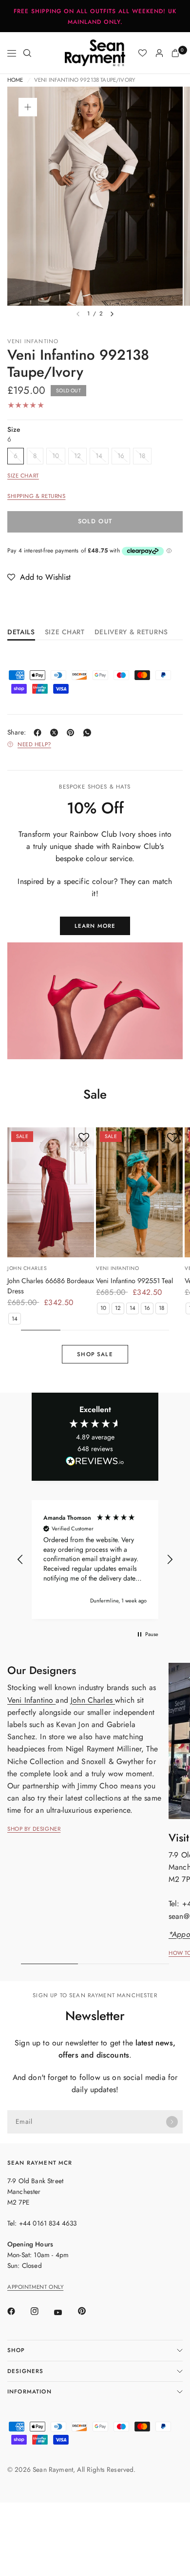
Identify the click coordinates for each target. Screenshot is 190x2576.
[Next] (112, 314)
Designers (25, 2371)
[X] (56, 733)
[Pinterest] (73, 733)
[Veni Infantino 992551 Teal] (139, 1192)
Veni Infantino (33, 341)
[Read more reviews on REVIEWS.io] (95, 1463)
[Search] (27, 53)
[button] (39, 577)
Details (21, 633)
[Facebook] (39, 733)
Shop (16, 2350)
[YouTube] (65, 2312)
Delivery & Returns (131, 633)
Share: (17, 733)
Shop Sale (95, 1354)
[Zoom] (28, 107)
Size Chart (23, 476)
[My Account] (159, 53)
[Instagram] (41, 2311)
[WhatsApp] (89, 733)
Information (29, 2392)
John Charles (27, 1268)
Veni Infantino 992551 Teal (134, 1281)
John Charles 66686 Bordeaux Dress (51, 1286)
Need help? (34, 745)
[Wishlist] (142, 53)
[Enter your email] (172, 2122)
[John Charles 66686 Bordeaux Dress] (51, 1192)
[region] (95, 1560)
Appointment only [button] (35, 2287)
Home (15, 80)
